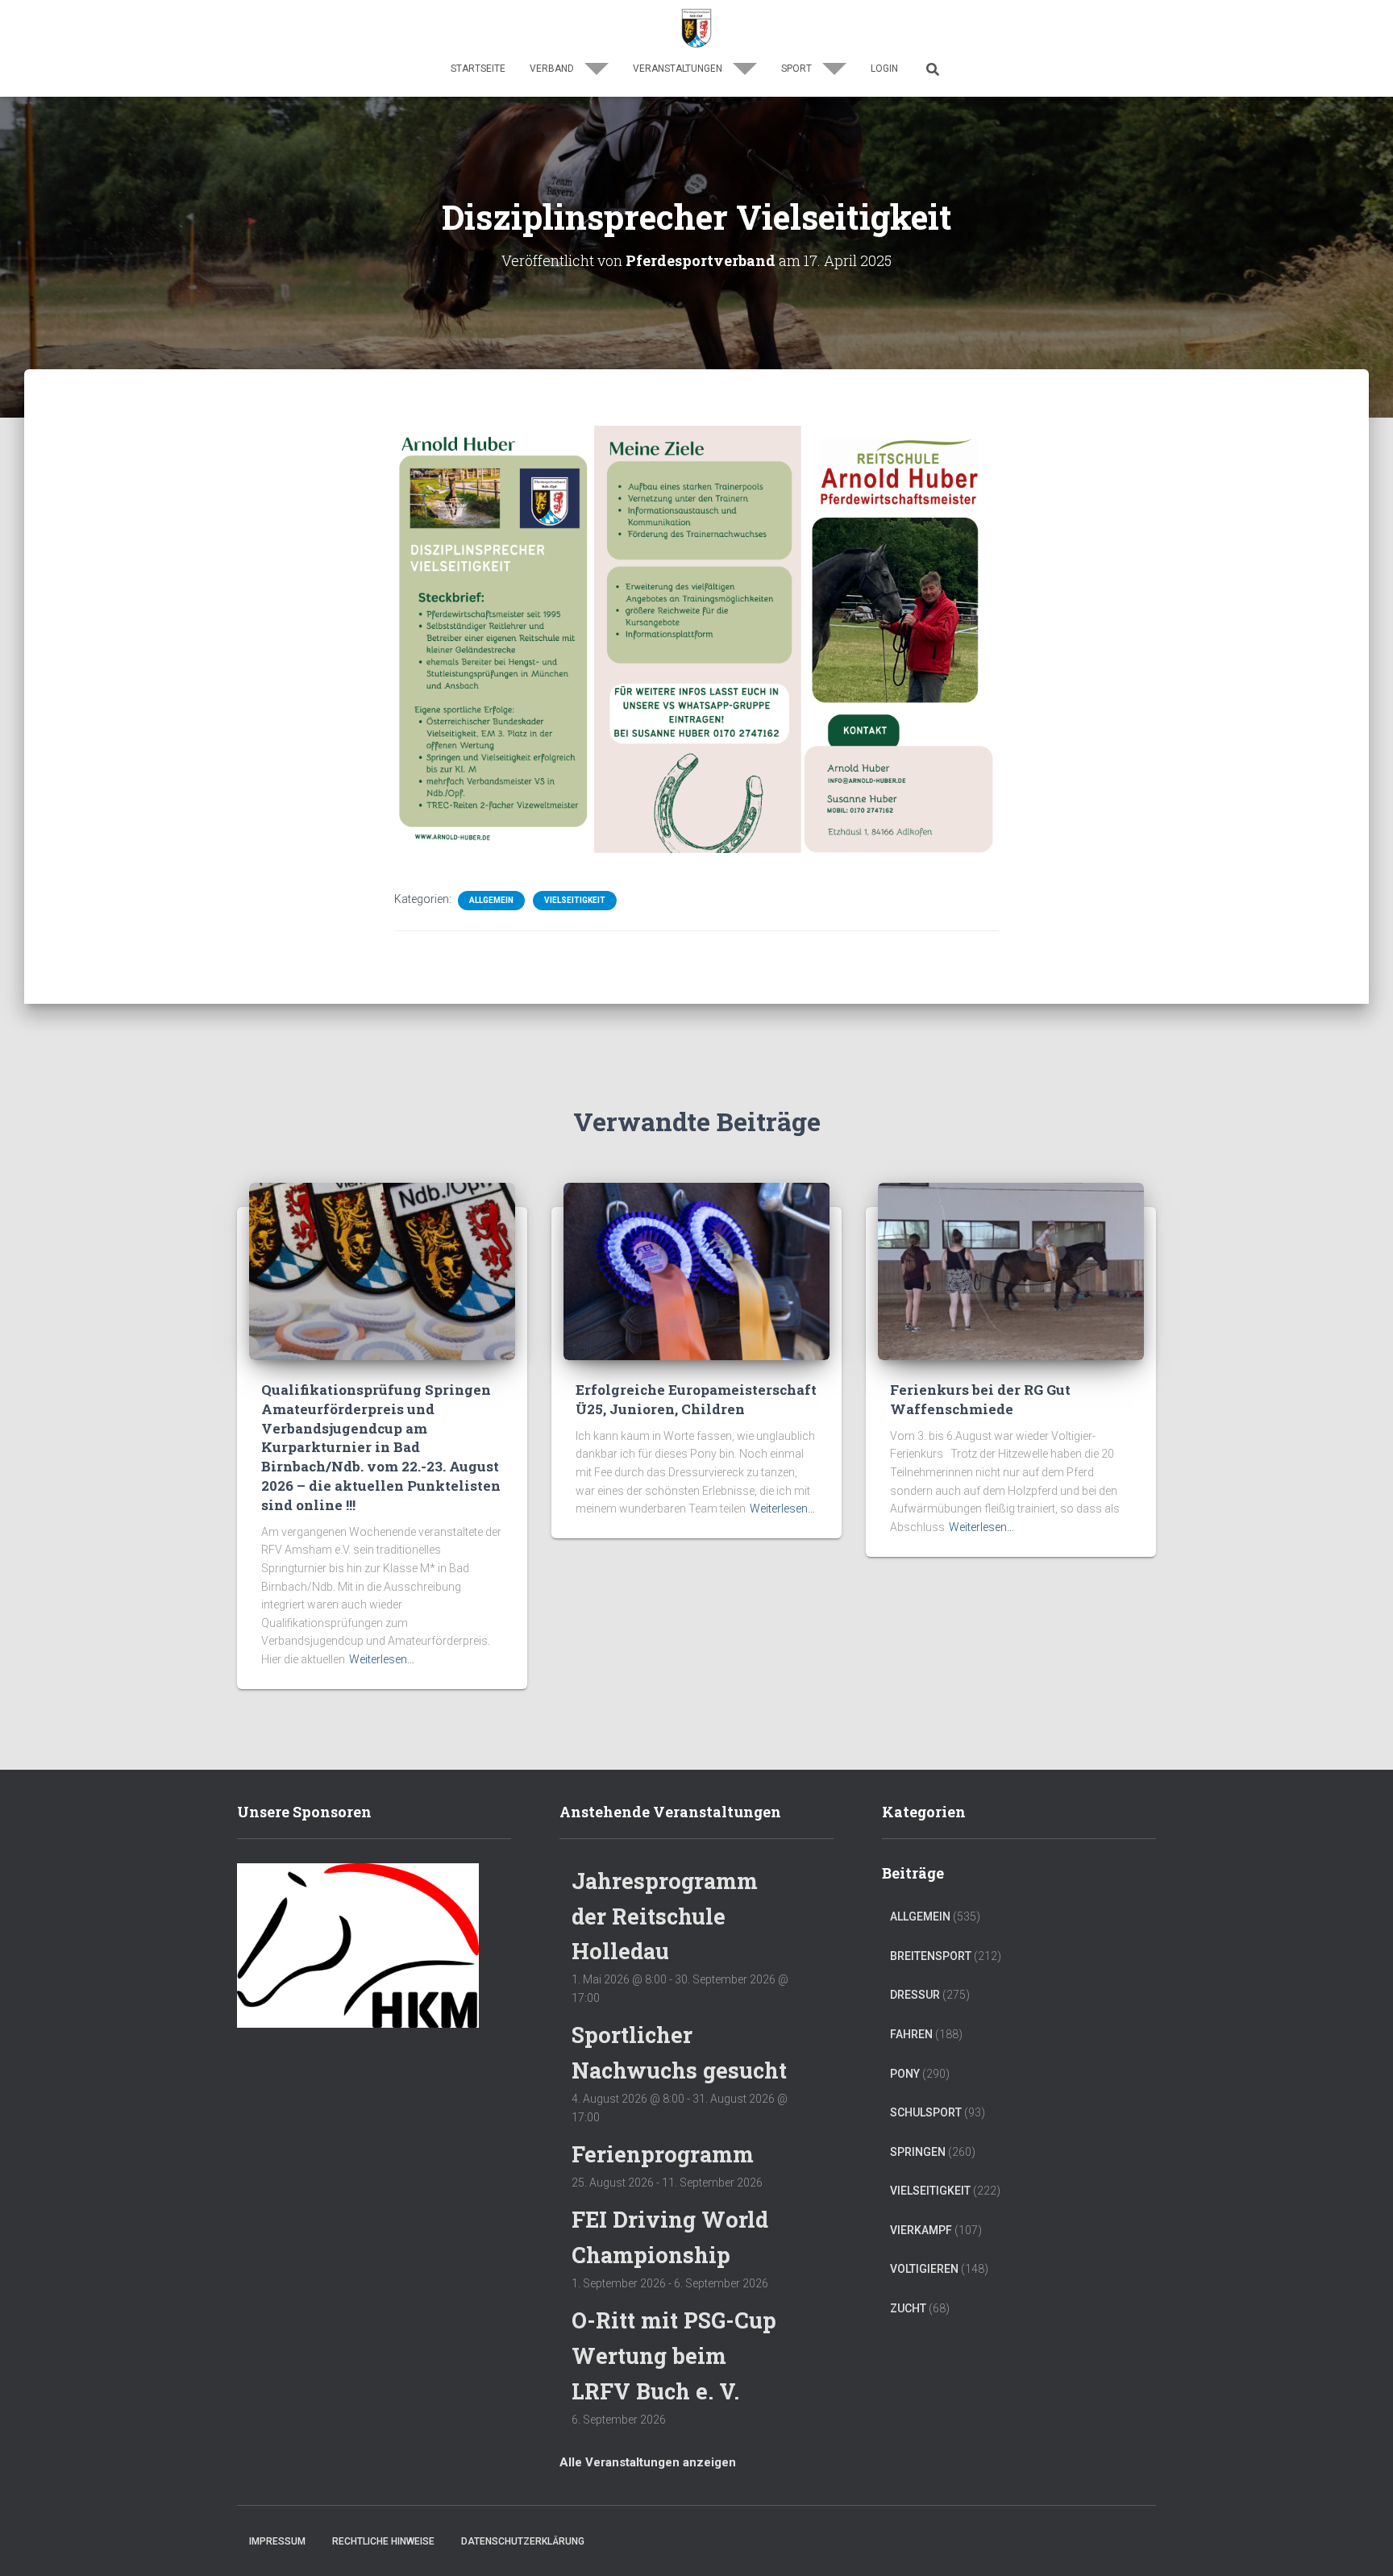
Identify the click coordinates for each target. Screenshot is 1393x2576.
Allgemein (491, 900)
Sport (798, 69)
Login (884, 69)
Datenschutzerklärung (523, 2541)
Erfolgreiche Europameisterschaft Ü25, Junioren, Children (696, 1399)
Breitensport (931, 1956)
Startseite (478, 69)
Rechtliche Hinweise (383, 2541)
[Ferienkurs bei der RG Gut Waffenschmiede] (1011, 1271)
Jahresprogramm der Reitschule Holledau (665, 1916)
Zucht (908, 2308)
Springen (918, 2152)
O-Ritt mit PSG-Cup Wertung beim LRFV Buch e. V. (674, 2355)
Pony (905, 2074)
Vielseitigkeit (575, 900)
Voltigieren (924, 2269)
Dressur (915, 1995)
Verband (553, 69)
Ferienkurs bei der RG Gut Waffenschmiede (980, 1399)
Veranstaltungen (679, 69)
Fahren (911, 2034)
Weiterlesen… (382, 1659)
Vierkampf (921, 2230)
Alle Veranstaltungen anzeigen (648, 2462)
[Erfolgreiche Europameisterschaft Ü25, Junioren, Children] (696, 1271)
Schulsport (926, 2112)
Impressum (277, 2541)
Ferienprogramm (663, 2154)
